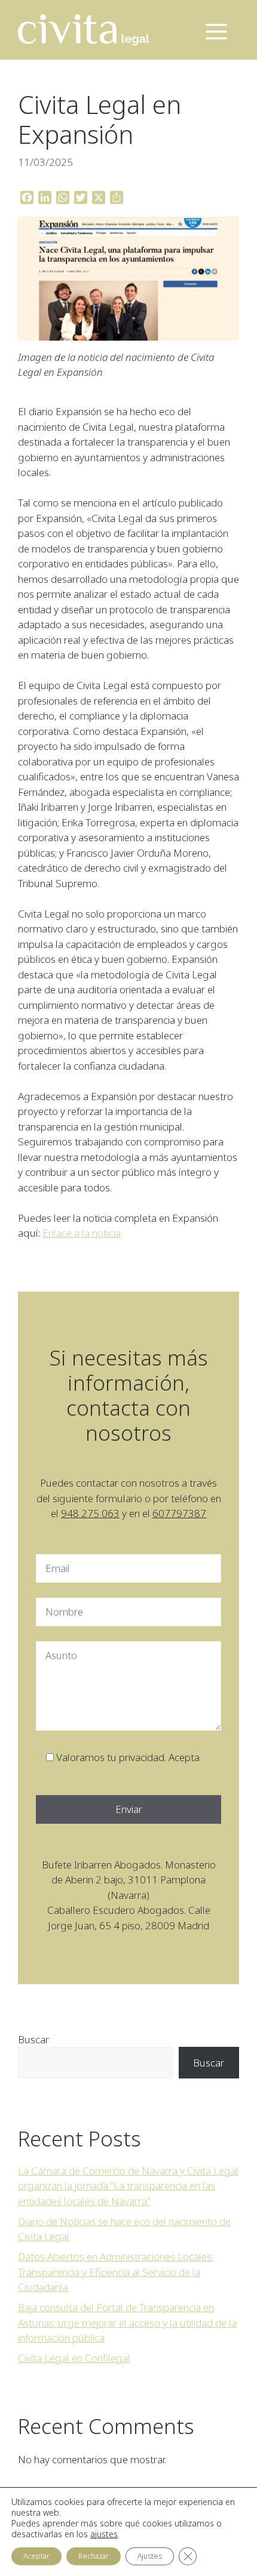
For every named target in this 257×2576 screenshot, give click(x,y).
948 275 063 (90, 1513)
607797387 (179, 1513)
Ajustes (150, 2556)
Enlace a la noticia (82, 1233)
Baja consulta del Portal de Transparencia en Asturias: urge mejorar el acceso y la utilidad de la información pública (127, 2322)
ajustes (104, 2534)
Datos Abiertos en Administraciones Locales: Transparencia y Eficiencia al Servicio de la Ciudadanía (116, 2272)
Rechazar (94, 2556)
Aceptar (36, 2556)
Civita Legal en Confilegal (74, 2358)
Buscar (33, 2039)
